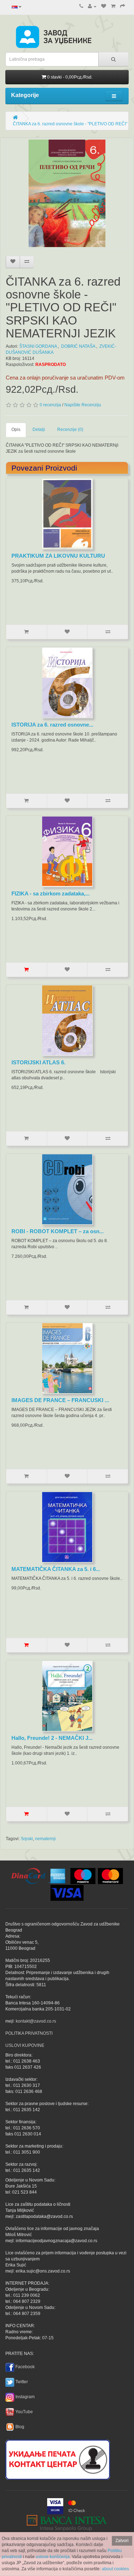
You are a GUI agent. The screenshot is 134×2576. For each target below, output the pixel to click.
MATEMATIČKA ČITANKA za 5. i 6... (56, 1569)
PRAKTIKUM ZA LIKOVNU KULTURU (58, 556)
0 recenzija (50, 405)
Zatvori (122, 2541)
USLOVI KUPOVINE (25, 2045)
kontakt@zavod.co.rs (36, 2021)
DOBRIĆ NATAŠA (78, 346)
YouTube (24, 2412)
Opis (16, 430)
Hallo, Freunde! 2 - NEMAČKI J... (52, 1738)
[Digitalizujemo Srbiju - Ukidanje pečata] (58, 2458)
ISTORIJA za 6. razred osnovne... (52, 725)
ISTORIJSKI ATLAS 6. (38, 1062)
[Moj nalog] (92, 6)
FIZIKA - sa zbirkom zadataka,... (51, 893)
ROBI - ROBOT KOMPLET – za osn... (58, 1231)
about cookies (115, 2569)
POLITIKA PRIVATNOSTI (29, 2033)
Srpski (27, 1839)
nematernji (45, 1839)
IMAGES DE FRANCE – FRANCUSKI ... (60, 1400)
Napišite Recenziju (83, 405)
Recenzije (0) (70, 430)
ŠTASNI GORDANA (38, 346)
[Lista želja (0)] (104, 6)
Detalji (39, 430)
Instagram (25, 2397)
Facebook (25, 2367)
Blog (20, 2427)
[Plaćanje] (123, 6)
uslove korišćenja (53, 2557)
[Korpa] (113, 6)
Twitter (22, 2382)
